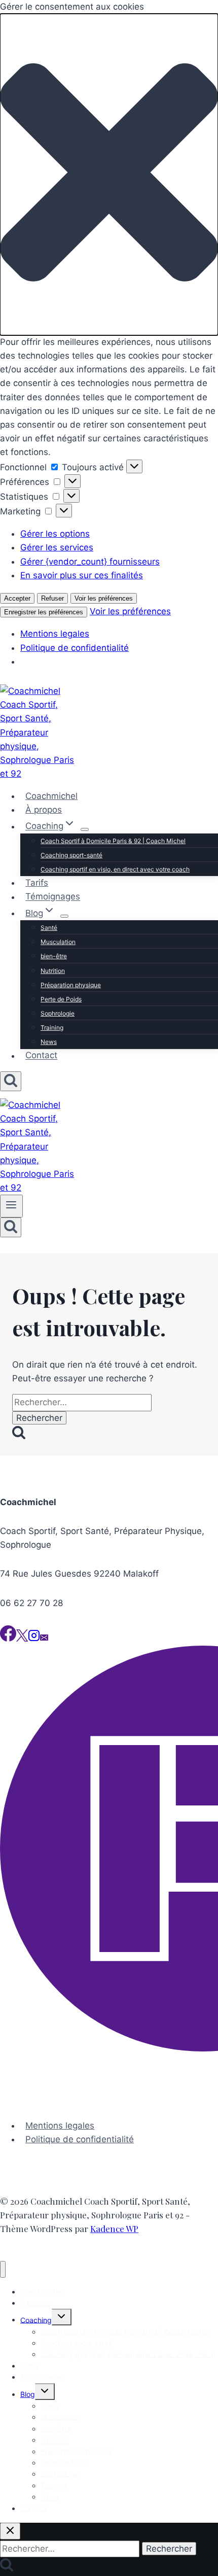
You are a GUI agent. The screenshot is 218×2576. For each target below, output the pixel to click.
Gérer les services (57, 547)
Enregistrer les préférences (44, 612)
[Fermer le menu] (3, 2269)
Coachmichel (51, 796)
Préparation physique (71, 985)
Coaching (36, 2320)
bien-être (54, 956)
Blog (28, 2394)
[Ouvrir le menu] (11, 1206)
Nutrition (53, 971)
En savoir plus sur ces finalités (82, 575)
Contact (41, 1056)
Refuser (52, 598)
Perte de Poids (61, 999)
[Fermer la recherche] (10, 2531)
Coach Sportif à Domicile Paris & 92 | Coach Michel (113, 841)
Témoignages (53, 897)
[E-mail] (44, 1639)
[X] (22, 1639)
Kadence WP (114, 2229)
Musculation (58, 942)
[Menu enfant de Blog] (64, 916)
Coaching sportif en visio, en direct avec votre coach (115, 869)
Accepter (17, 598)
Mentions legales (55, 634)
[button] (109, 175)
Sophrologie (58, 1013)
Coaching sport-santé (71, 855)
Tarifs (37, 883)
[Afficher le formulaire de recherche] (11, 1081)
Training (52, 1028)
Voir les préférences (104, 598)
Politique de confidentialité (75, 648)
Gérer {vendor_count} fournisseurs (90, 562)
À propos (44, 810)
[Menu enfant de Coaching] (85, 829)
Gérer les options (55, 534)
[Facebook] (8, 1639)
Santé (49, 928)
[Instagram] (34, 1639)
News (49, 1042)
